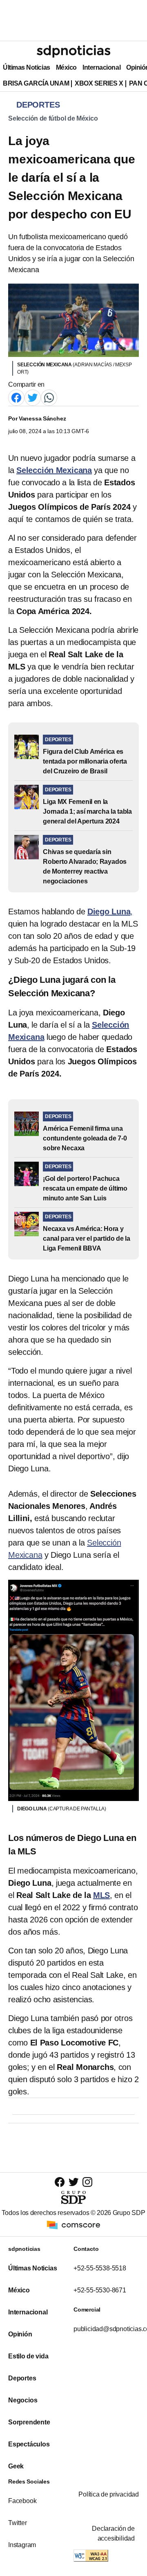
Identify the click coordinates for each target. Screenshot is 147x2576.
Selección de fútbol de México (53, 118)
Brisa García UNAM (36, 83)
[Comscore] (73, 2225)
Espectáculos (29, 2444)
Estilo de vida (28, 2356)
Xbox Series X (99, 83)
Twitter (18, 2523)
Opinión (20, 2334)
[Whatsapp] (49, 397)
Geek (16, 2466)
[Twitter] (33, 397)
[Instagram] (87, 2182)
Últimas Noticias (27, 67)
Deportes (22, 2378)
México (66, 67)
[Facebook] (16, 397)
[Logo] (73, 51)
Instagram (22, 2545)
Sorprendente (29, 2422)
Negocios (23, 2400)
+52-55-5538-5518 (100, 2268)
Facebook (22, 2501)
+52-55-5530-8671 (100, 2290)
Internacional (101, 67)
